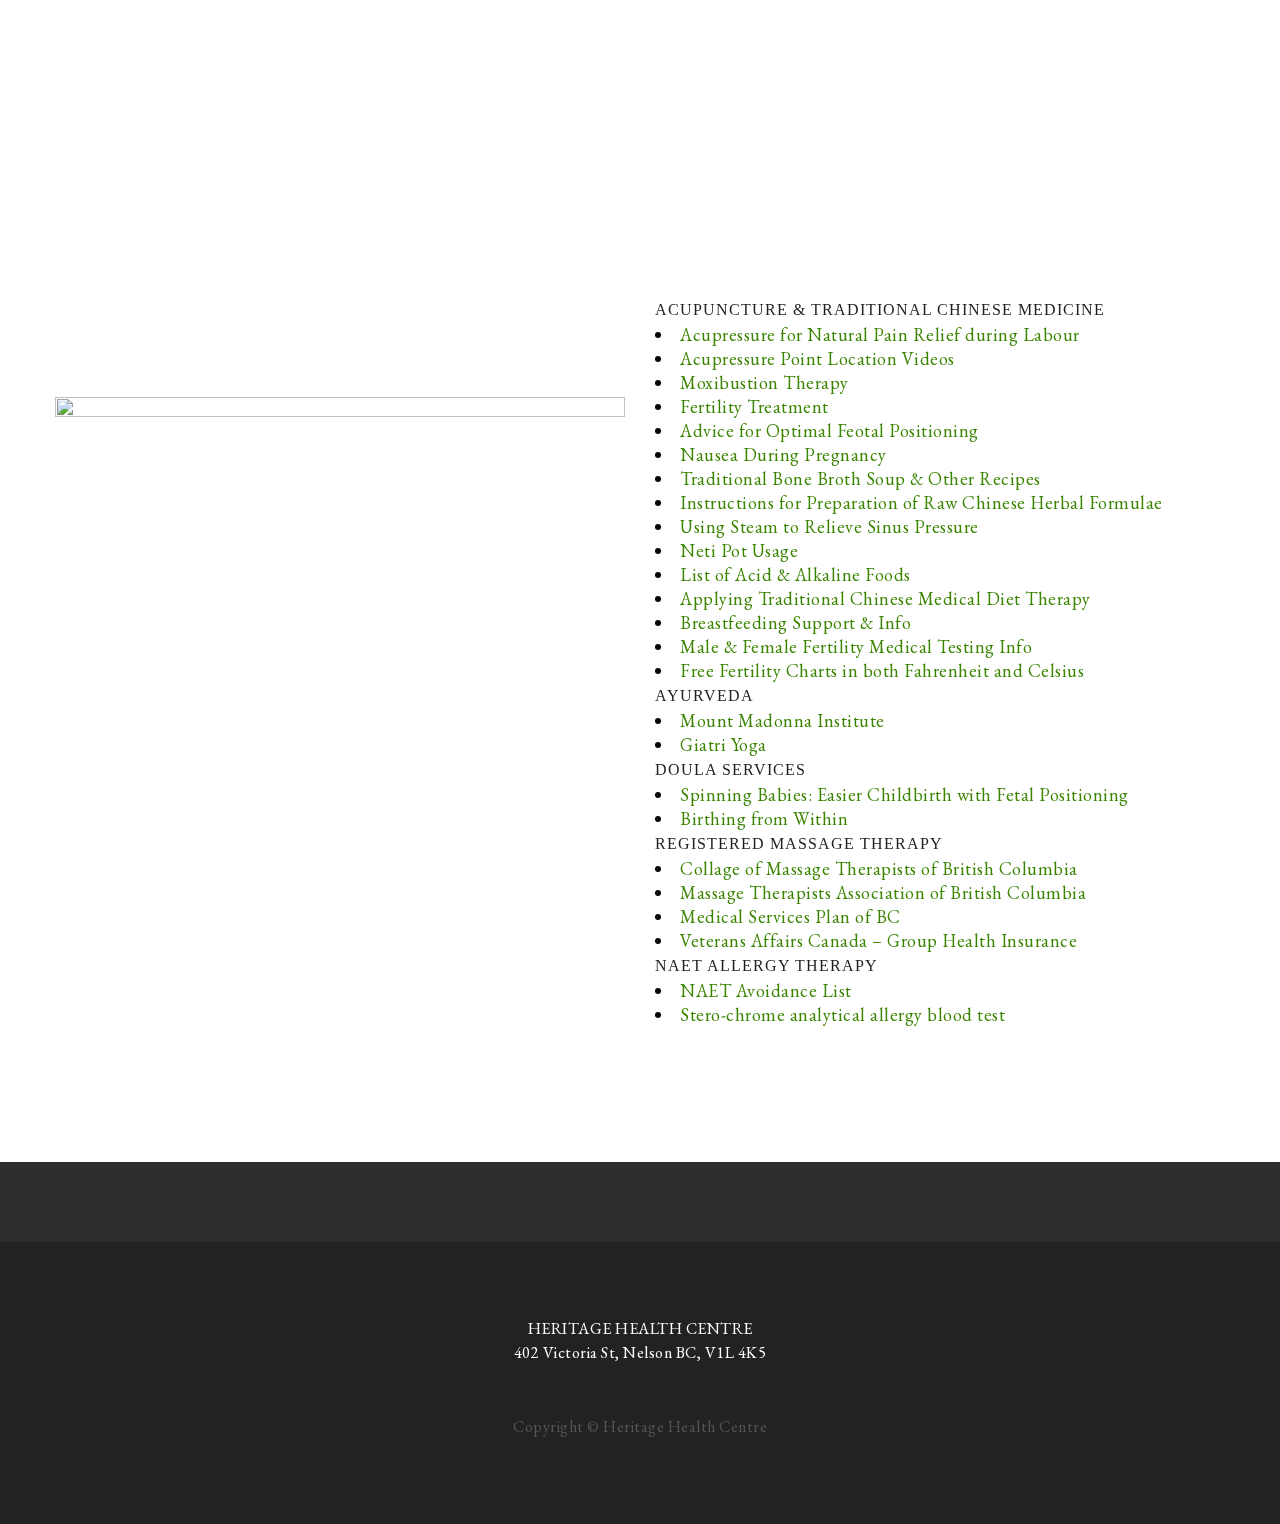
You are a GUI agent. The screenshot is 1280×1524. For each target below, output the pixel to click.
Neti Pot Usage (739, 550)
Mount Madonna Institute (782, 720)
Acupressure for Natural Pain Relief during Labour (880, 334)
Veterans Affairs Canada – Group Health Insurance (878, 940)
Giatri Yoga (723, 744)
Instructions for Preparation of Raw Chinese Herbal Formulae (921, 502)
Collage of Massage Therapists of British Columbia (879, 868)
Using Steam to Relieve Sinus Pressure (829, 526)
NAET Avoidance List (766, 990)
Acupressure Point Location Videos (817, 358)
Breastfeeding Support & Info (795, 622)
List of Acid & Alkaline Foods (795, 574)
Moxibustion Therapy (764, 382)
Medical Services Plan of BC (790, 916)
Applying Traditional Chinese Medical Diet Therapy (885, 598)
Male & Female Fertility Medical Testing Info (856, 646)
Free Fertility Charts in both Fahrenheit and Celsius (882, 670)
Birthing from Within (764, 818)
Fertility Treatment (754, 406)
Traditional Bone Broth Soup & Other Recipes (860, 478)
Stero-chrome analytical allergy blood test (842, 1014)
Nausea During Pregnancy (783, 454)
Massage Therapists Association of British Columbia (883, 892)
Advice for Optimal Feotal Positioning (829, 430)
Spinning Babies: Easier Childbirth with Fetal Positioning (904, 794)
